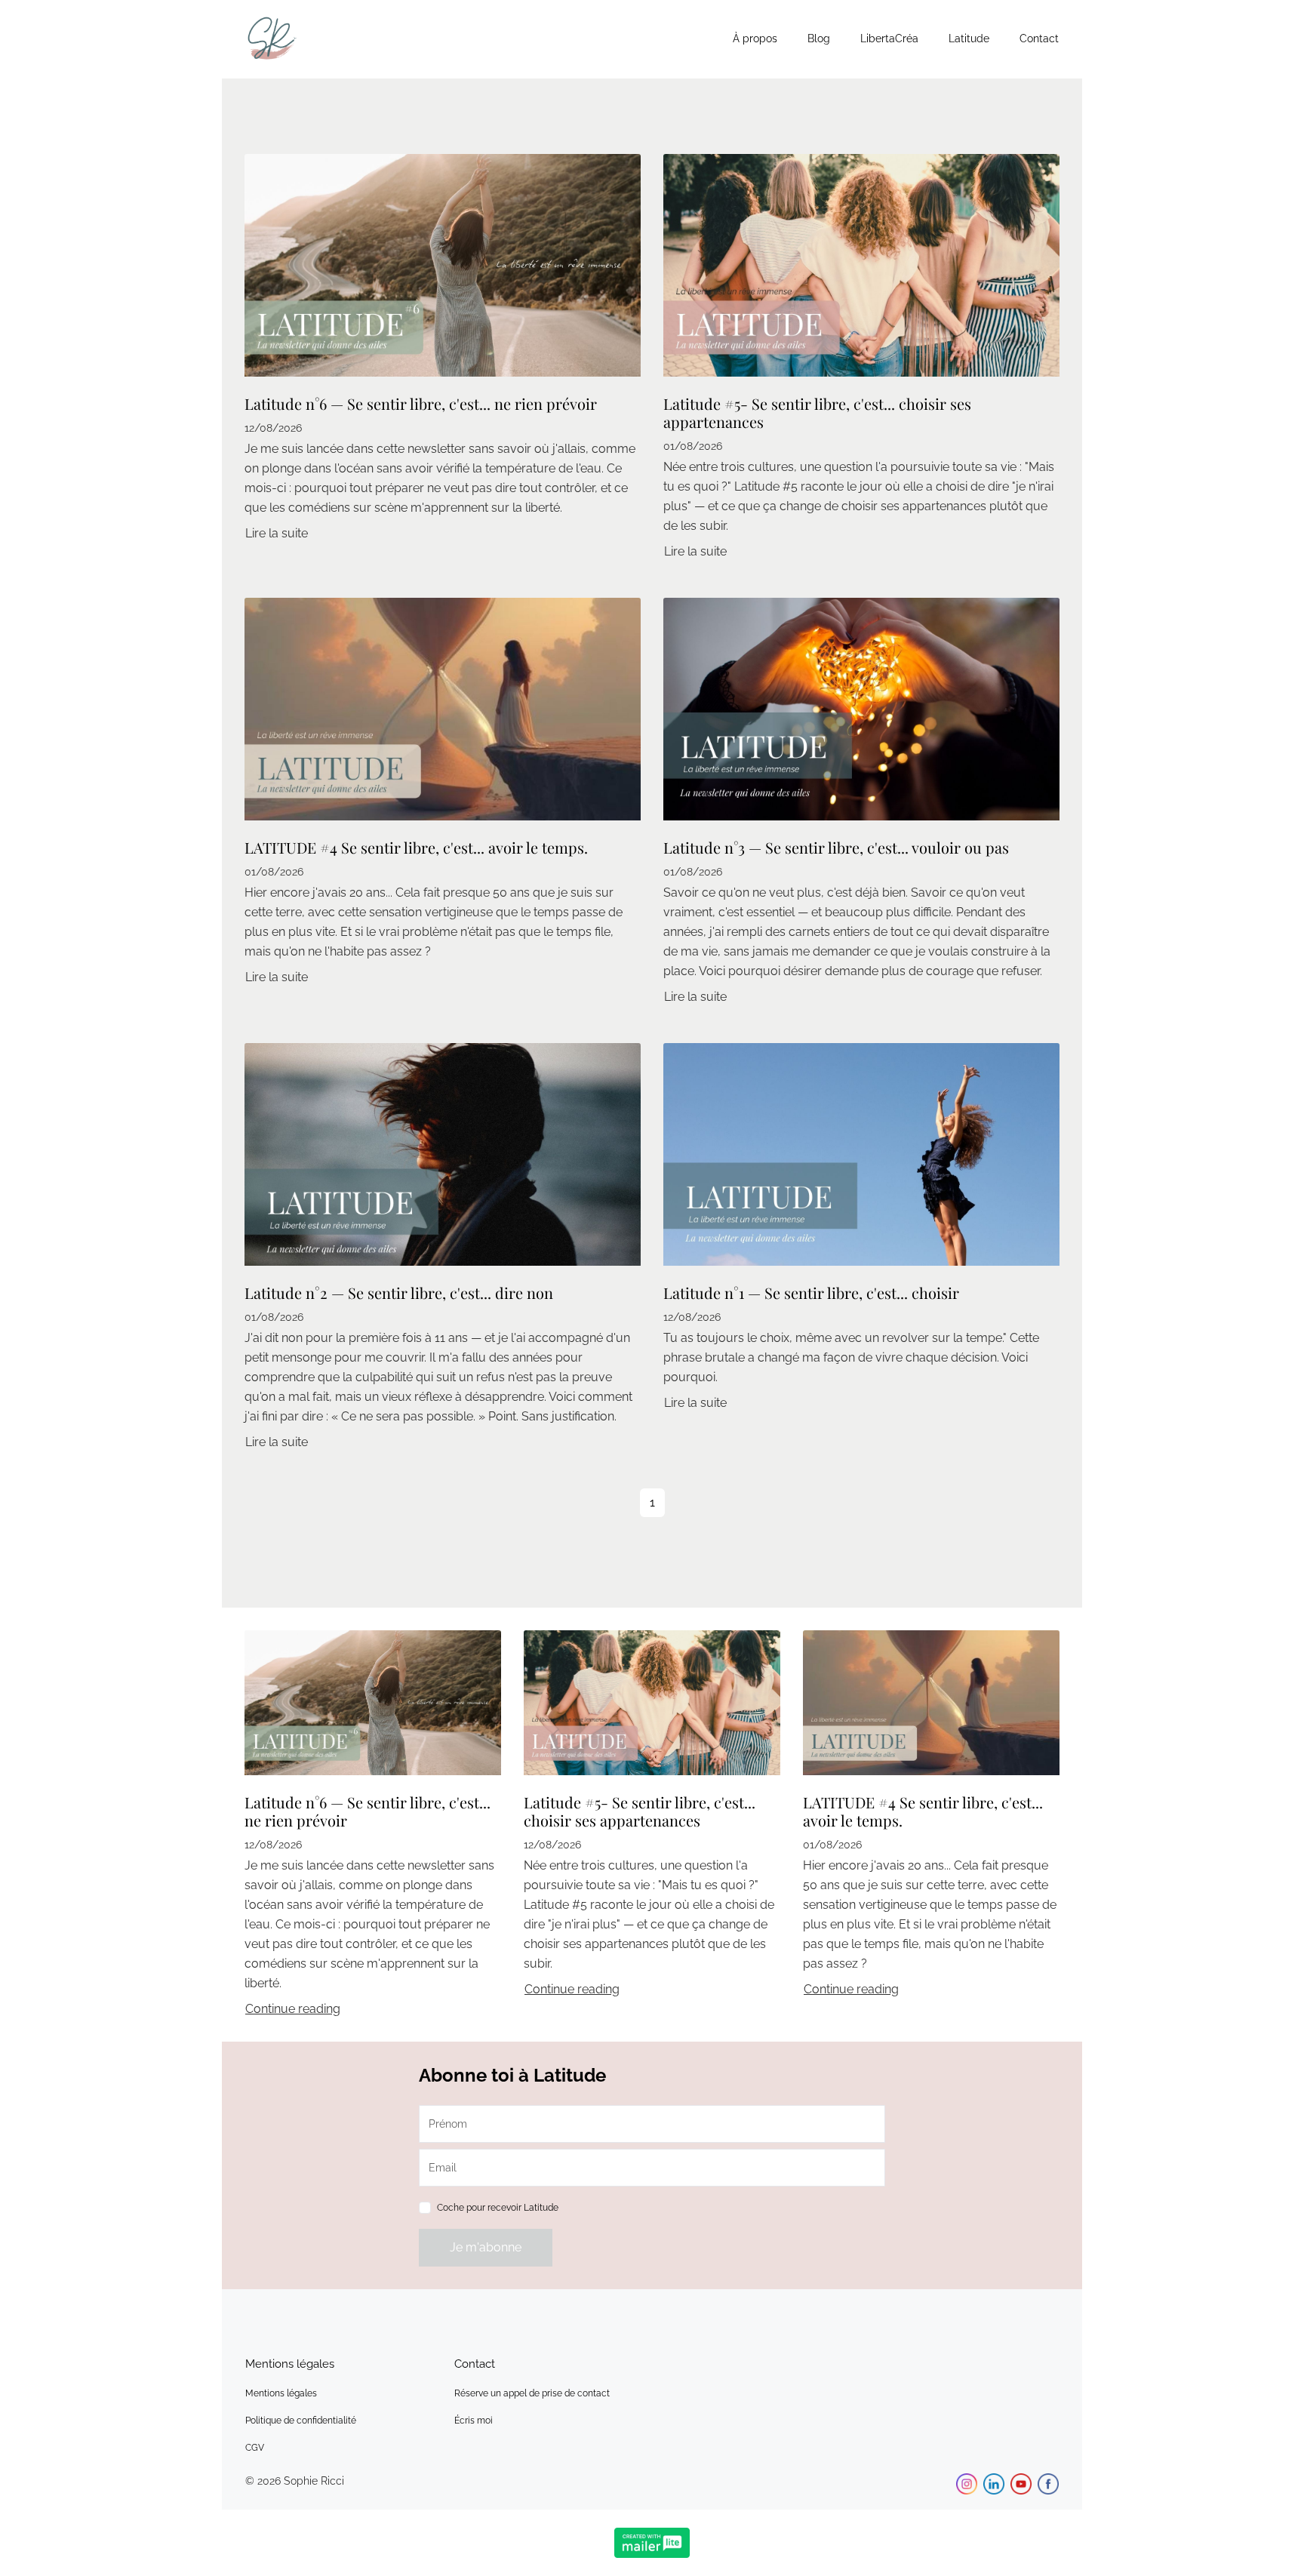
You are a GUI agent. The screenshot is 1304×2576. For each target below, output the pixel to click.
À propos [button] (755, 38)
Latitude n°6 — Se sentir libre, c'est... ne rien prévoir (421, 403)
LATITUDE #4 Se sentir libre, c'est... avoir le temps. (416, 847)
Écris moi (474, 2421)
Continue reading (293, 2009)
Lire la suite (277, 533)
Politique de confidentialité (301, 2421)
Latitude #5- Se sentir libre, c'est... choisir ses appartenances (817, 412)
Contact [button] (1039, 38)
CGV (255, 2448)
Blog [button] (819, 38)
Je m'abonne (486, 2247)
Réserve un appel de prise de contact (532, 2393)
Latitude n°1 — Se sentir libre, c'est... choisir (811, 1293)
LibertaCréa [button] (889, 38)
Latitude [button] (969, 38)
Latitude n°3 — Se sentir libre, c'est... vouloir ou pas (836, 847)
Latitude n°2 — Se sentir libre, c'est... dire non (399, 1293)
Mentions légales (281, 2393)
